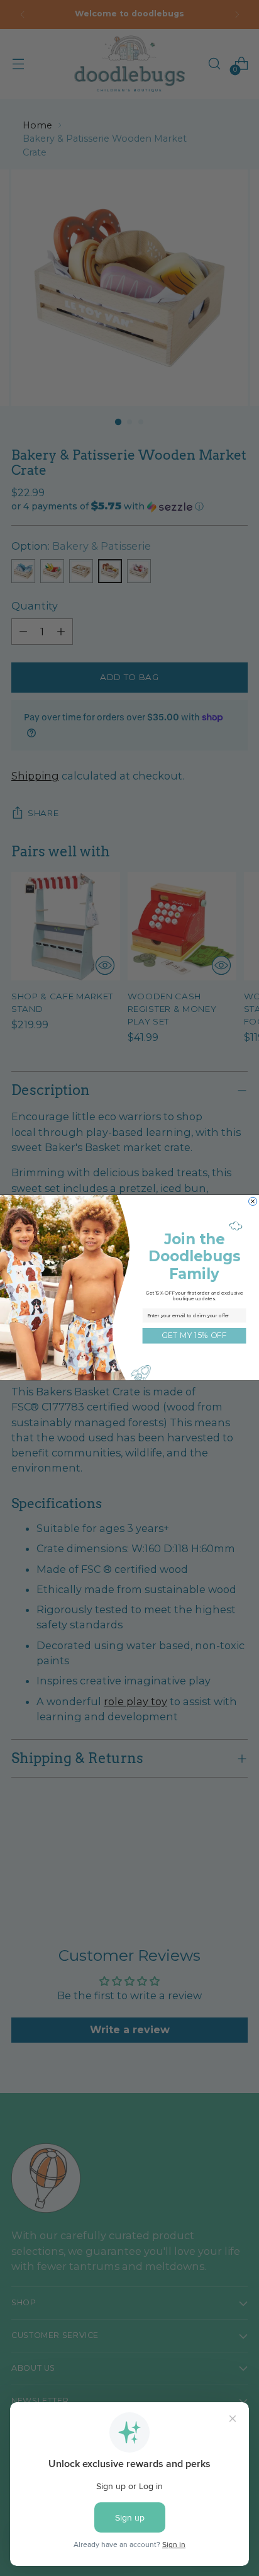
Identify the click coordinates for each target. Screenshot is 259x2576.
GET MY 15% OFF (194, 1336)
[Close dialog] (253, 1202)
